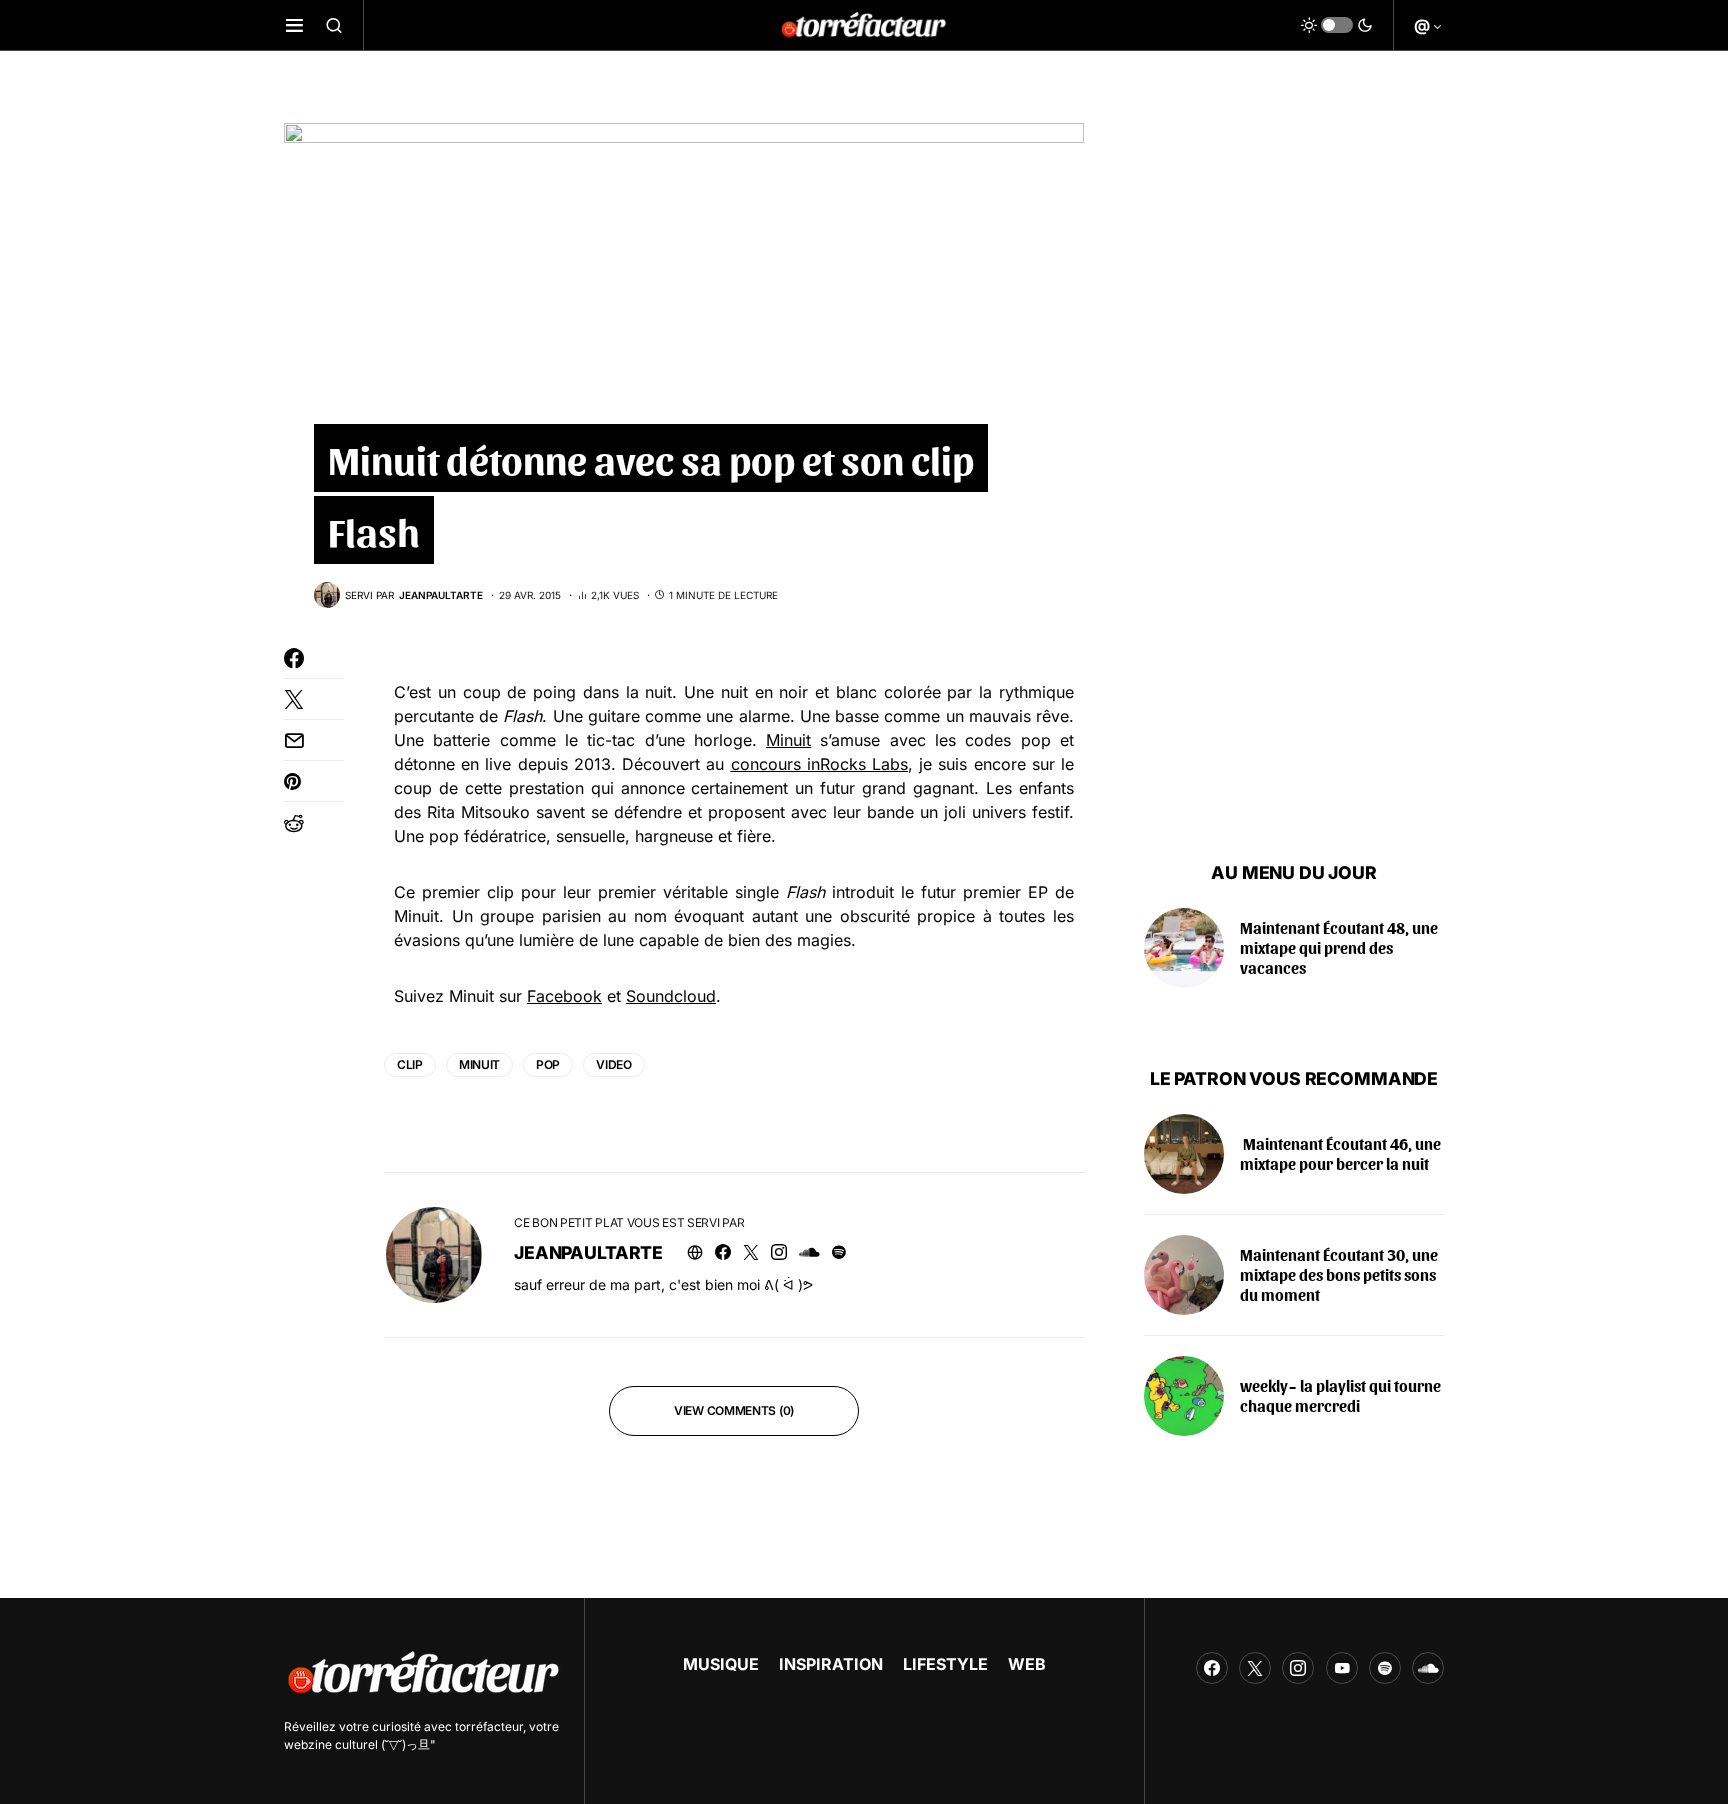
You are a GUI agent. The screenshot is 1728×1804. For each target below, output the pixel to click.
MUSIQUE (721, 1664)
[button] (294, 25)
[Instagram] (1298, 1668)
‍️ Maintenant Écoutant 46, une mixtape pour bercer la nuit (1340, 1153)
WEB (1027, 1664)
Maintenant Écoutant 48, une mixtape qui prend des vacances (1339, 947)
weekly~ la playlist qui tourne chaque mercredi (1340, 1395)
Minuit (788, 740)
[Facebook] (1212, 1668)
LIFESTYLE (945, 1664)
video (614, 1064)
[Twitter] (1255, 1668)
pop (548, 1064)
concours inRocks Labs (819, 764)
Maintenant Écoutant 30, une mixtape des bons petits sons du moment (1339, 1274)
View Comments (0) (734, 1410)
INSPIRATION (831, 1664)
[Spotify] (1385, 1668)
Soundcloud (671, 996)
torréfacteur (489, 1726)
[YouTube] (1342, 1668)
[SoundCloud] (1428, 1668)
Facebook (564, 996)
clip (410, 1064)
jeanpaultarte (588, 1252)
